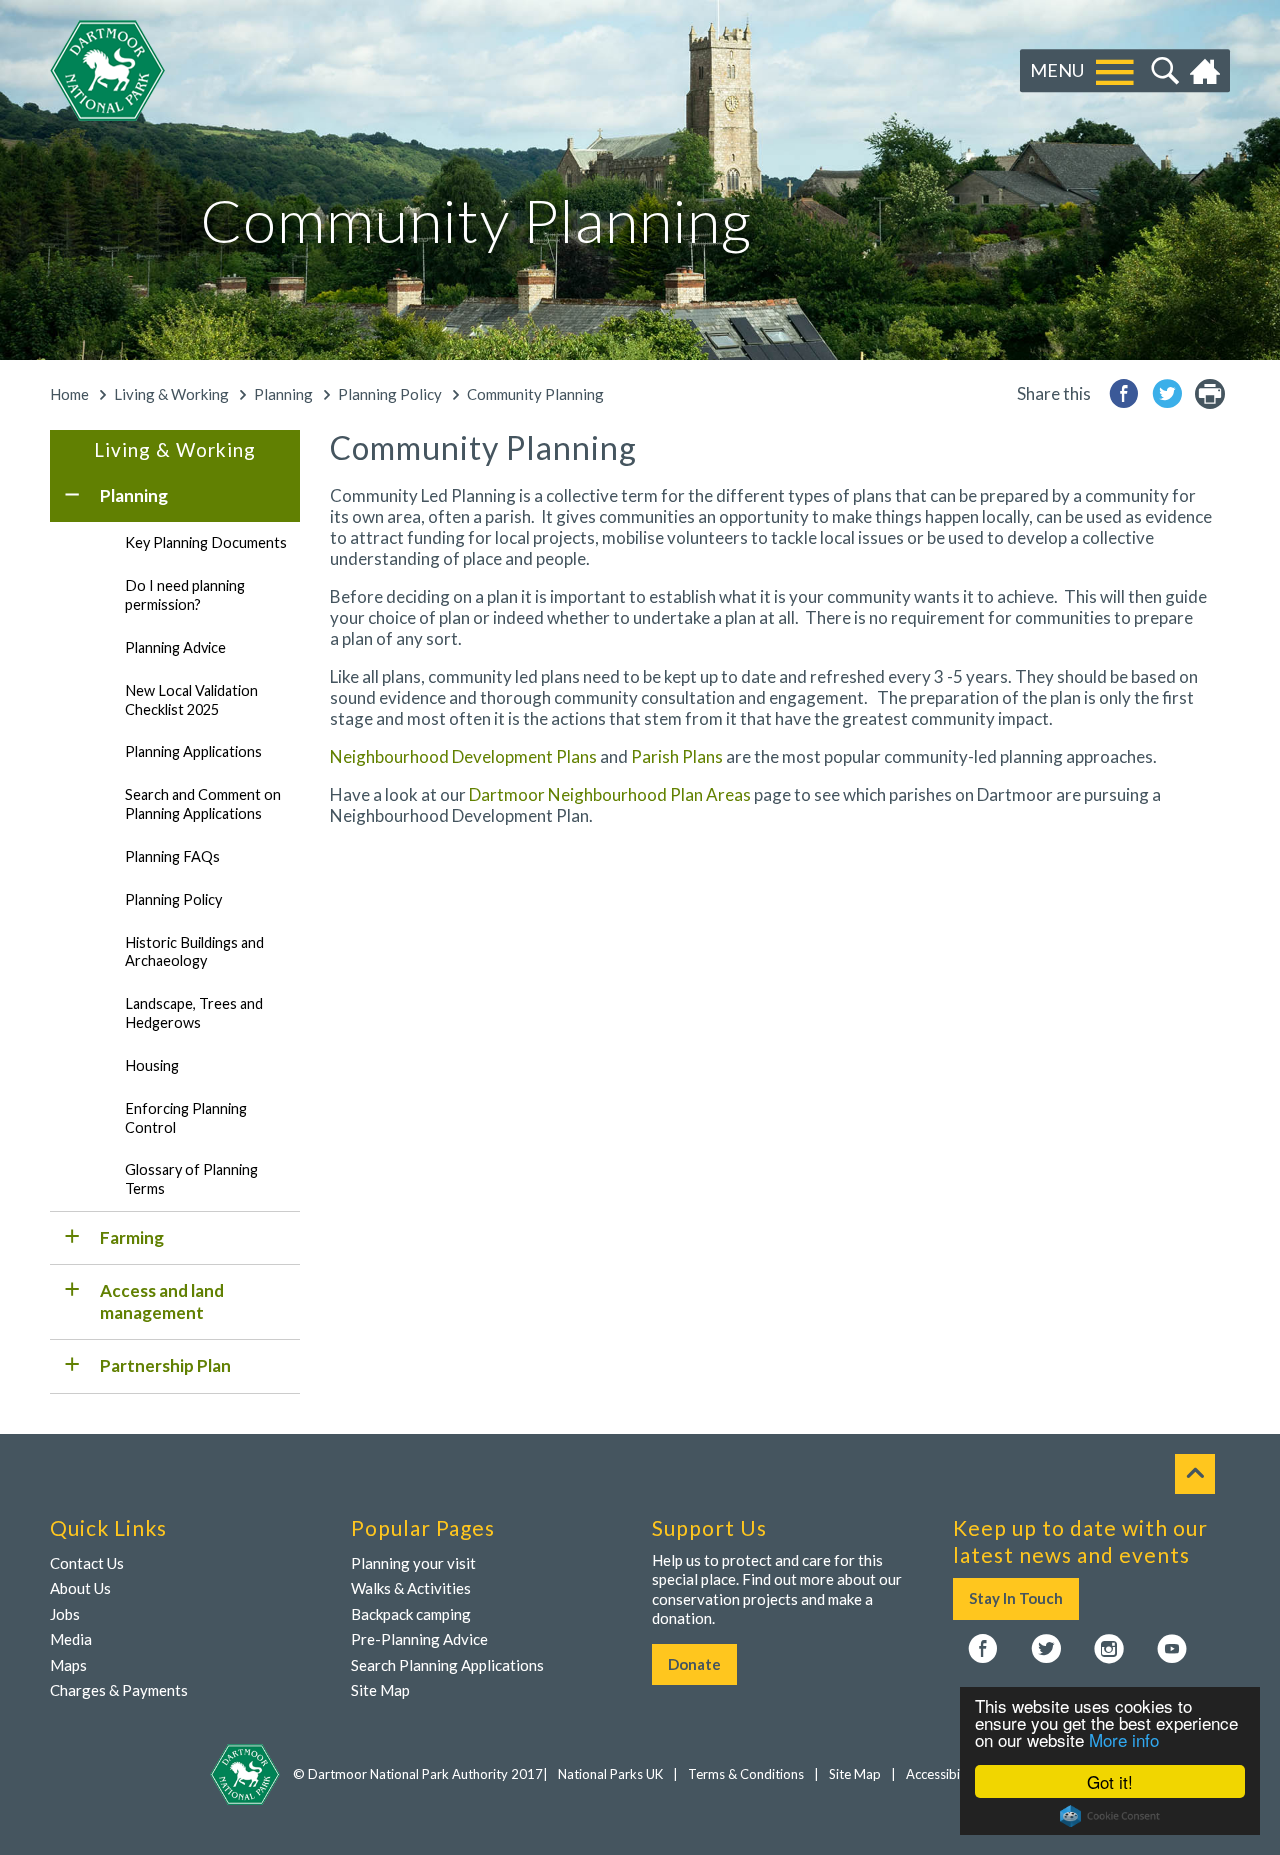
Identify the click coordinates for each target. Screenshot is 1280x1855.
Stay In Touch (1016, 1598)
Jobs (65, 1614)
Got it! (1110, 1781)
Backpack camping (411, 1614)
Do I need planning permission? (185, 595)
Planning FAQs (172, 856)
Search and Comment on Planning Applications (203, 804)
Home (1207, 71)
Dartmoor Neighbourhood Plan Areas (610, 794)
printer (1210, 393)
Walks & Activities (411, 1588)
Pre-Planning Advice (419, 1639)
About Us (80, 1588)
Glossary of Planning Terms (191, 1179)
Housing (152, 1065)
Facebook (983, 1650)
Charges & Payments (119, 1690)
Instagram (1109, 1650)
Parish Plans (677, 756)
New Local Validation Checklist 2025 (191, 700)
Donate (694, 1664)
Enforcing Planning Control (186, 1118)
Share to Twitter (1167, 393)
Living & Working (171, 394)
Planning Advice (175, 647)
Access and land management (162, 1301)
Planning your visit (413, 1563)
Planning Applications (193, 751)
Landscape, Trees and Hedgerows (194, 1013)
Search (1162, 71)
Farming (132, 1237)
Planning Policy (390, 394)
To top (1195, 1474)
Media (71, 1639)
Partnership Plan (165, 1365)
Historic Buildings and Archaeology (194, 952)
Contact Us (87, 1563)
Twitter (1046, 1650)
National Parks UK (610, 1774)
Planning (283, 394)
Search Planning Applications (447, 1665)
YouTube (1172, 1650)
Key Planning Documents (206, 542)
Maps (68, 1665)
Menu (1057, 70)
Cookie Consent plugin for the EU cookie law (1110, 1816)
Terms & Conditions (746, 1774)
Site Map (380, 1690)
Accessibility (942, 1774)
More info (1124, 1739)
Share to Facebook (1124, 393)
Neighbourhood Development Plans (463, 756)
